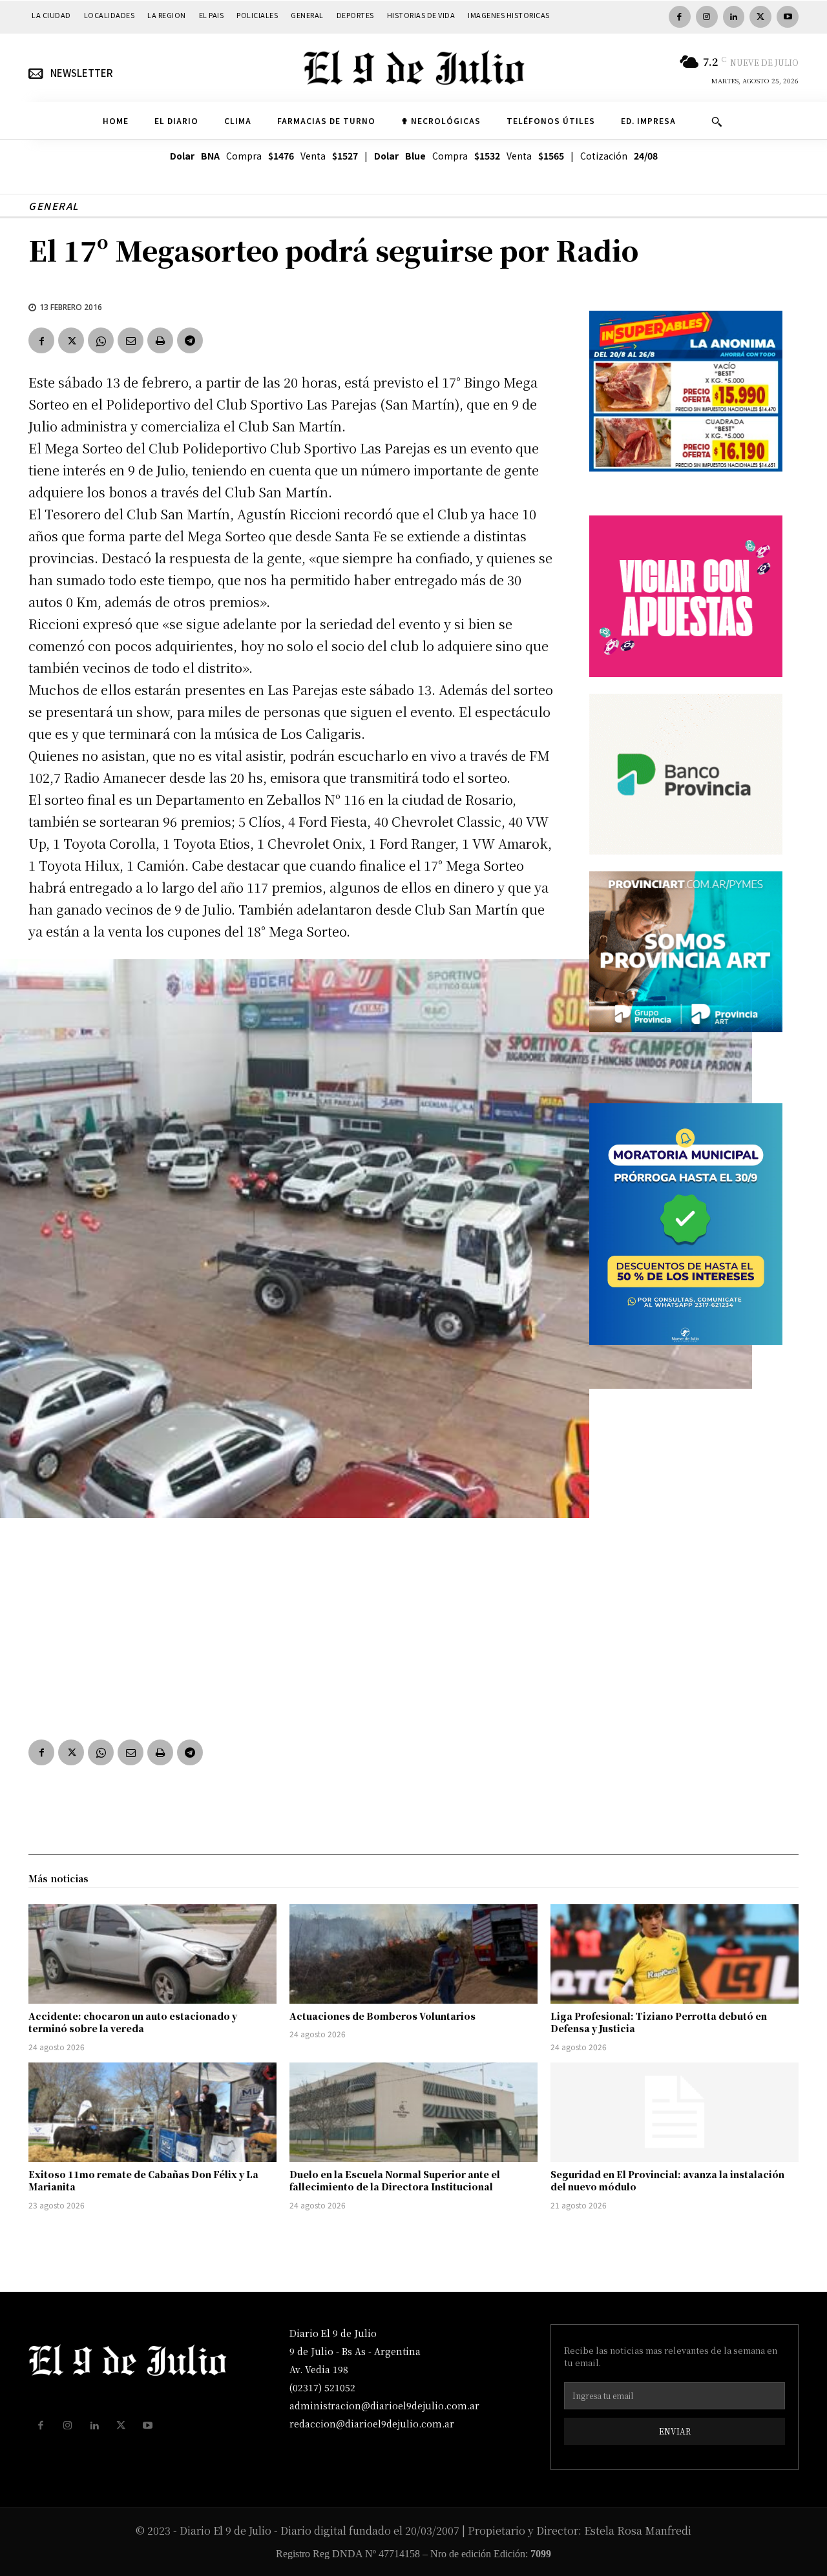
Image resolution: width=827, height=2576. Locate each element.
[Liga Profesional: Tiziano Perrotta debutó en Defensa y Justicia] (675, 1954)
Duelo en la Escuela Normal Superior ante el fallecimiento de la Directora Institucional (395, 2181)
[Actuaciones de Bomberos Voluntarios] (413, 1954)
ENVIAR (675, 2431)
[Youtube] (788, 17)
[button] (717, 121)
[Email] (131, 340)
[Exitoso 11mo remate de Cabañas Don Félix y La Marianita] (152, 2112)
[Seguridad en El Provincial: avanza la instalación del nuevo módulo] (675, 2112)
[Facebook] (680, 17)
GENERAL (54, 206)
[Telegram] (190, 340)
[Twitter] (760, 17)
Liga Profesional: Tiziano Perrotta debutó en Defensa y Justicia (659, 2022)
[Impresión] (160, 340)
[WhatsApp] (101, 340)
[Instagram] (707, 17)
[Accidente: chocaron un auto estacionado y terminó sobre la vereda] (152, 1954)
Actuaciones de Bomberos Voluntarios (382, 2016)
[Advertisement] (293, 1625)
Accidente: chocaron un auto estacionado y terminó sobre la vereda (133, 2022)
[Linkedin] (734, 17)
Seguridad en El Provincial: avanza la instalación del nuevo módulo (667, 2181)
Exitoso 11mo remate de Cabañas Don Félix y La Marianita (143, 2181)
